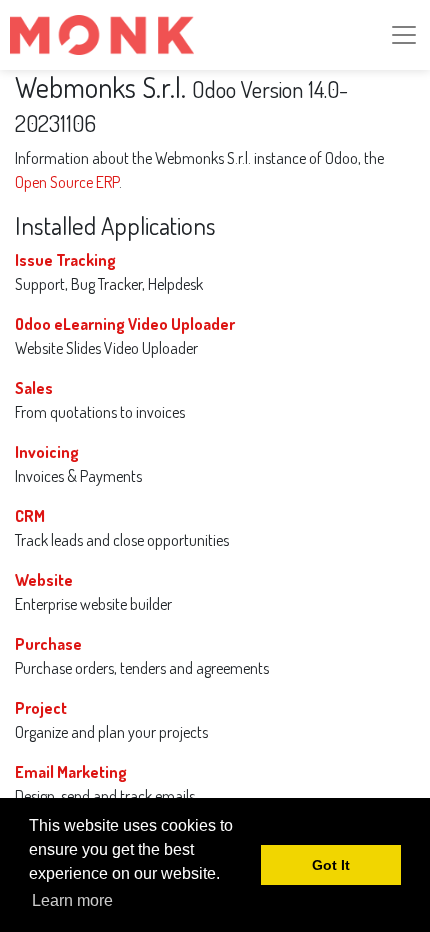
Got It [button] (331, 865)
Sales (34, 388)
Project (41, 708)
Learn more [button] (72, 900)
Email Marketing (71, 772)
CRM (30, 516)
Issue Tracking (65, 260)
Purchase (48, 644)
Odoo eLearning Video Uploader (125, 324)
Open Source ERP (67, 182)
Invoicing (47, 452)
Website (44, 580)
